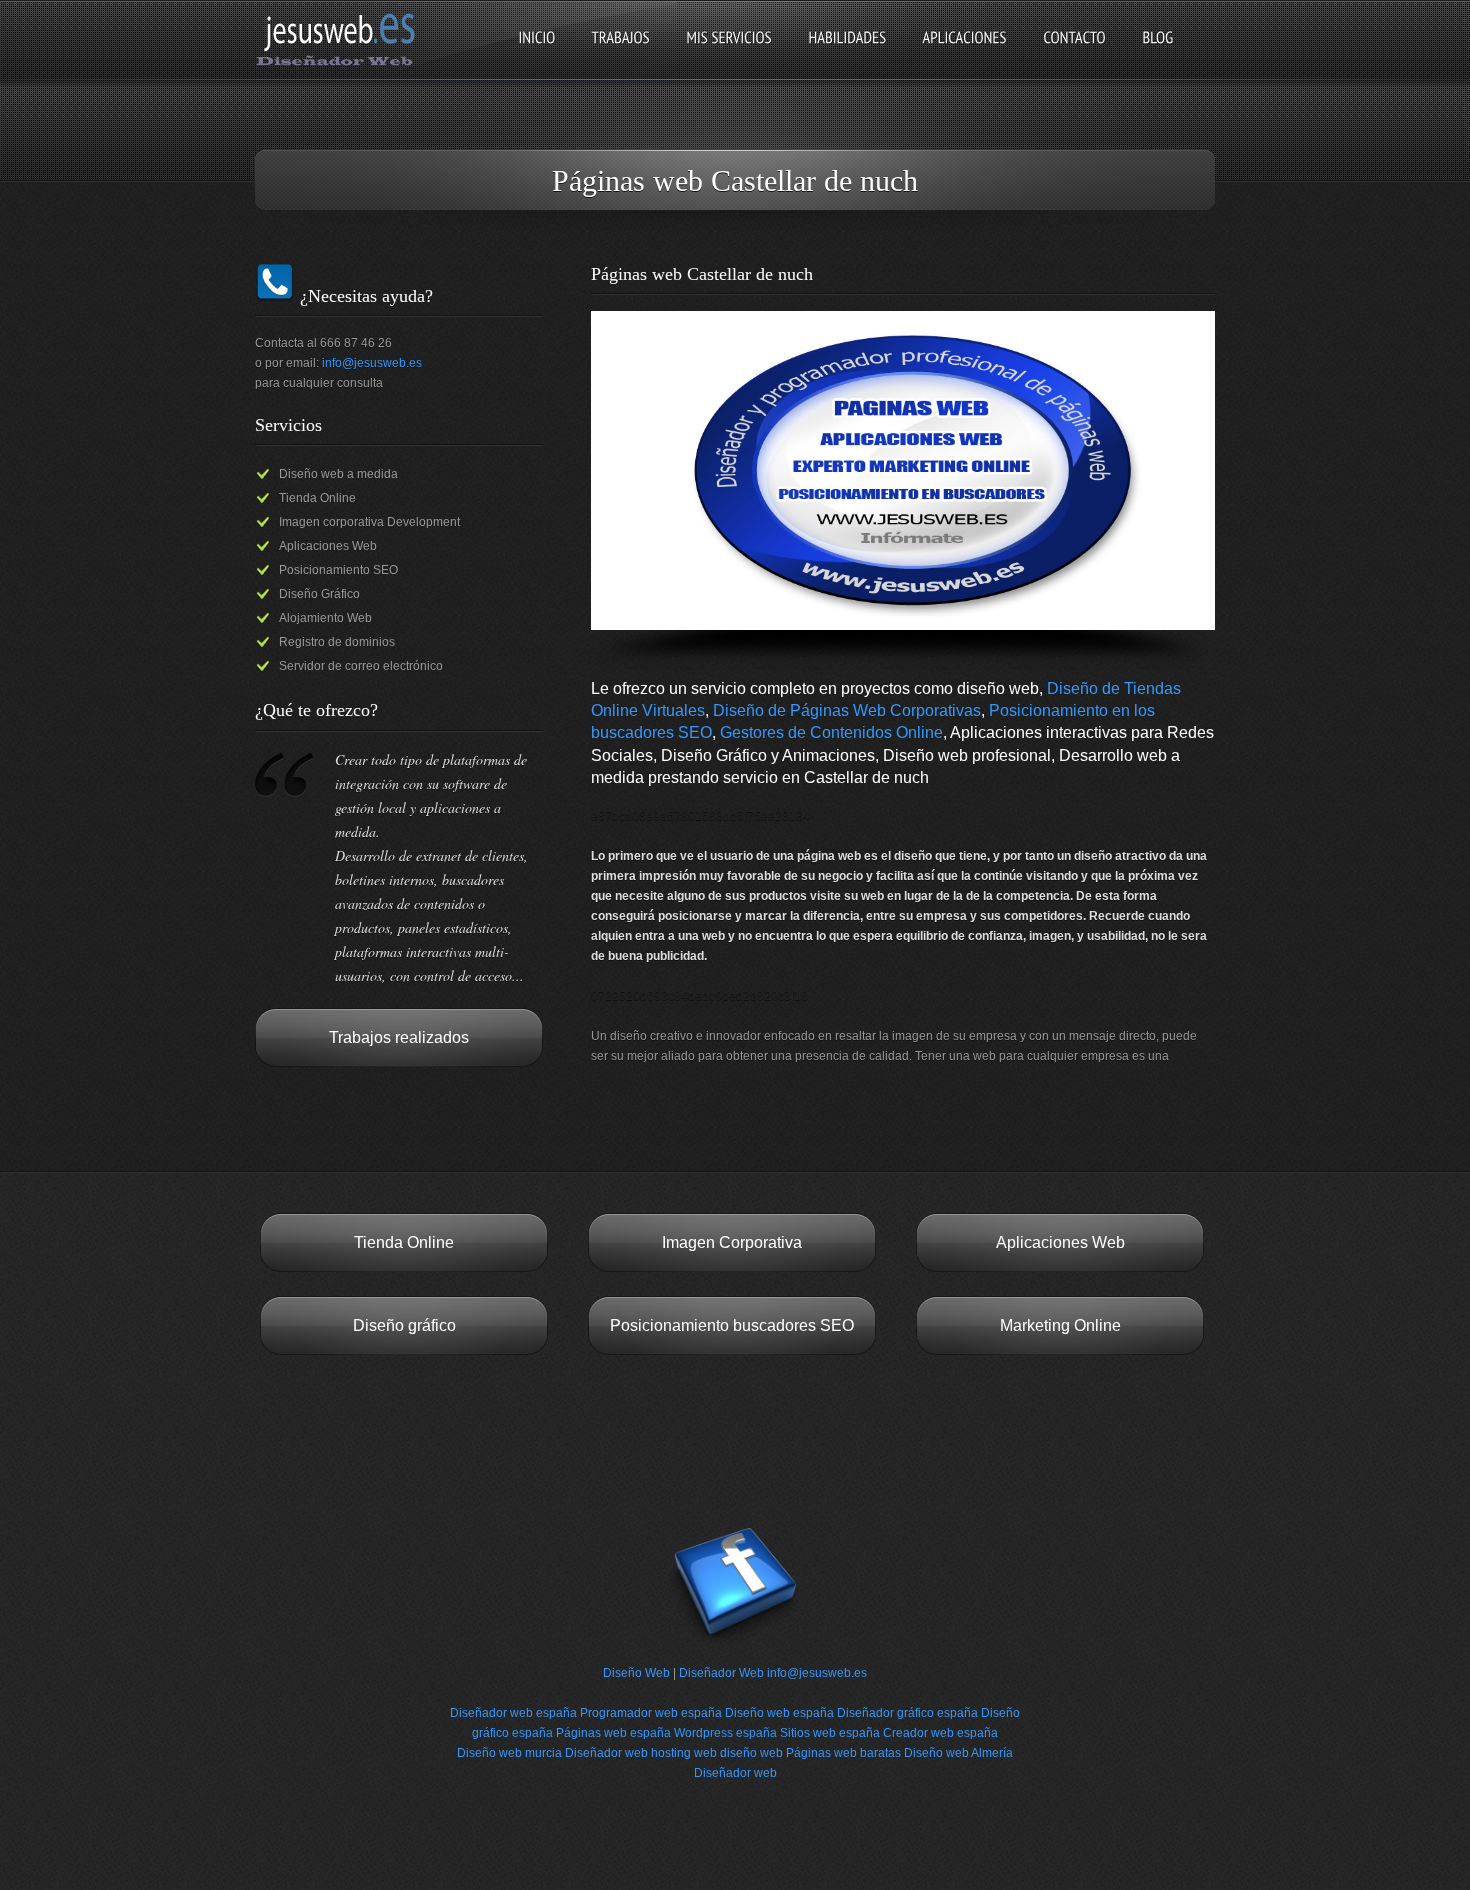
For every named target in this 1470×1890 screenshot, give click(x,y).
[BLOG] (1157, 54)
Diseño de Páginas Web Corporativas (847, 710)
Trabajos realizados (399, 1037)
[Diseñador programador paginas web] (341, 64)
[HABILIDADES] (847, 54)
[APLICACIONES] (964, 54)
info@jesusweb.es (372, 363)
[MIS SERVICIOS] (729, 54)
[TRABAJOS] (620, 54)
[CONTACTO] (1074, 54)
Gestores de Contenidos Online (831, 732)
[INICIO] (536, 54)
